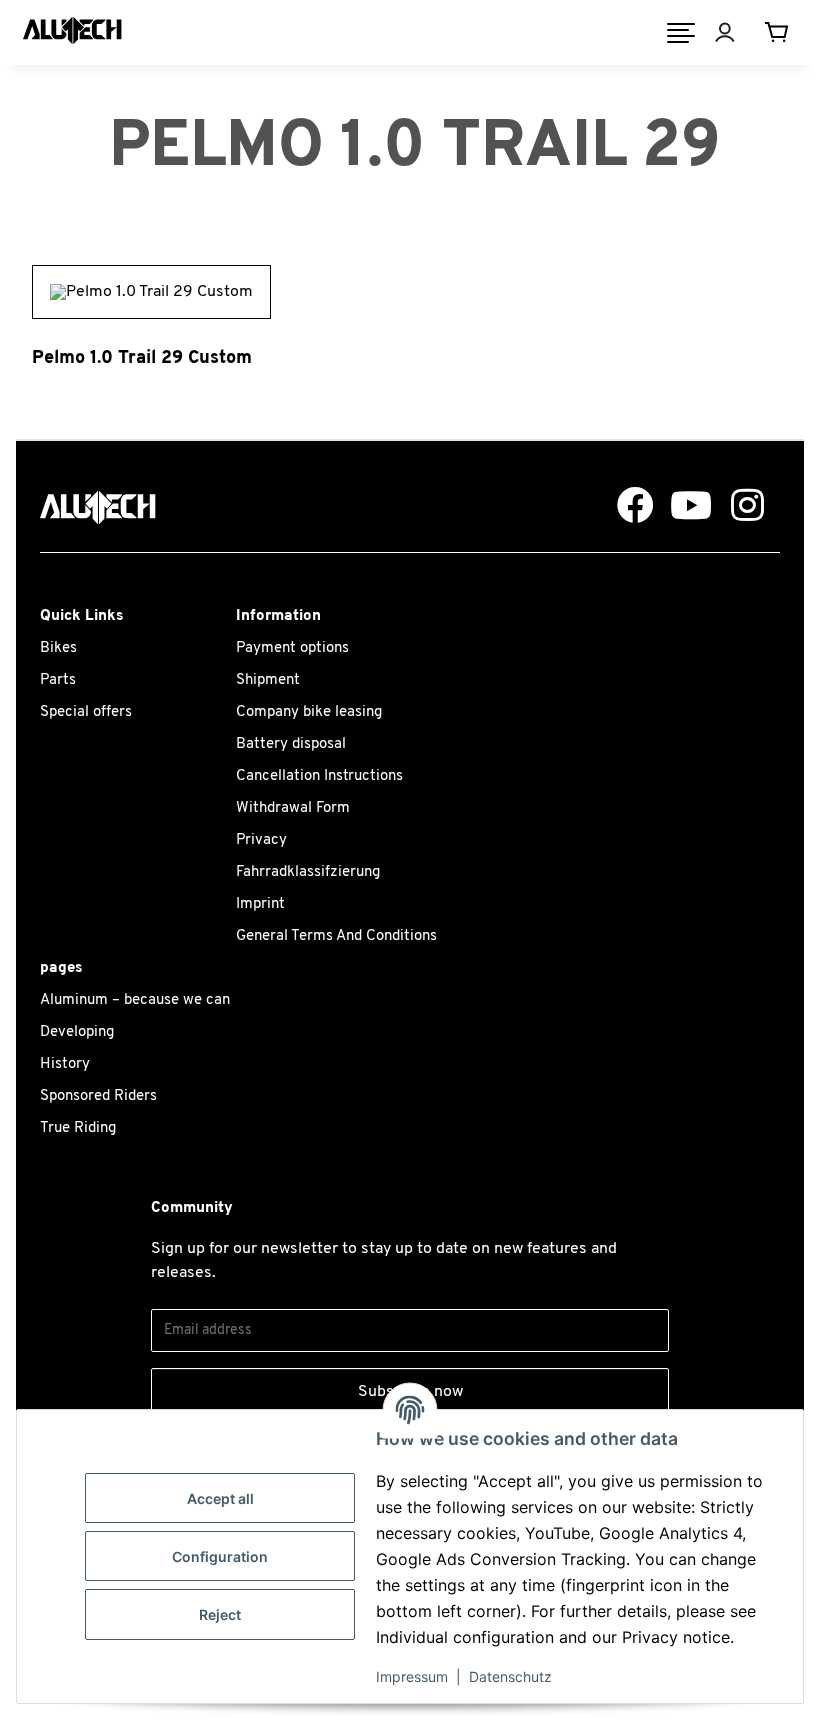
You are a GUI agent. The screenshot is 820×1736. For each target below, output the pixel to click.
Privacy (261, 840)
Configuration (220, 1556)
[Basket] (781, 33)
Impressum (412, 1676)
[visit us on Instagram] (740, 507)
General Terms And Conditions (336, 936)
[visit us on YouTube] (684, 507)
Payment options (292, 648)
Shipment (268, 680)
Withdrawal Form (293, 808)
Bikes (58, 648)
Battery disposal (291, 744)
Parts (58, 680)
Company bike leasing (309, 712)
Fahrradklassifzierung (308, 872)
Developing (77, 1032)
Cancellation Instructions (319, 776)
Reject (220, 1614)
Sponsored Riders (98, 1096)
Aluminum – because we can (135, 1000)
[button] (739, 33)
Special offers (86, 712)
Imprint (260, 904)
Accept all (220, 1498)
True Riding (78, 1128)
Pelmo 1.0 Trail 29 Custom (142, 358)
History (65, 1064)
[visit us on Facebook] (628, 507)
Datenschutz (510, 1676)
